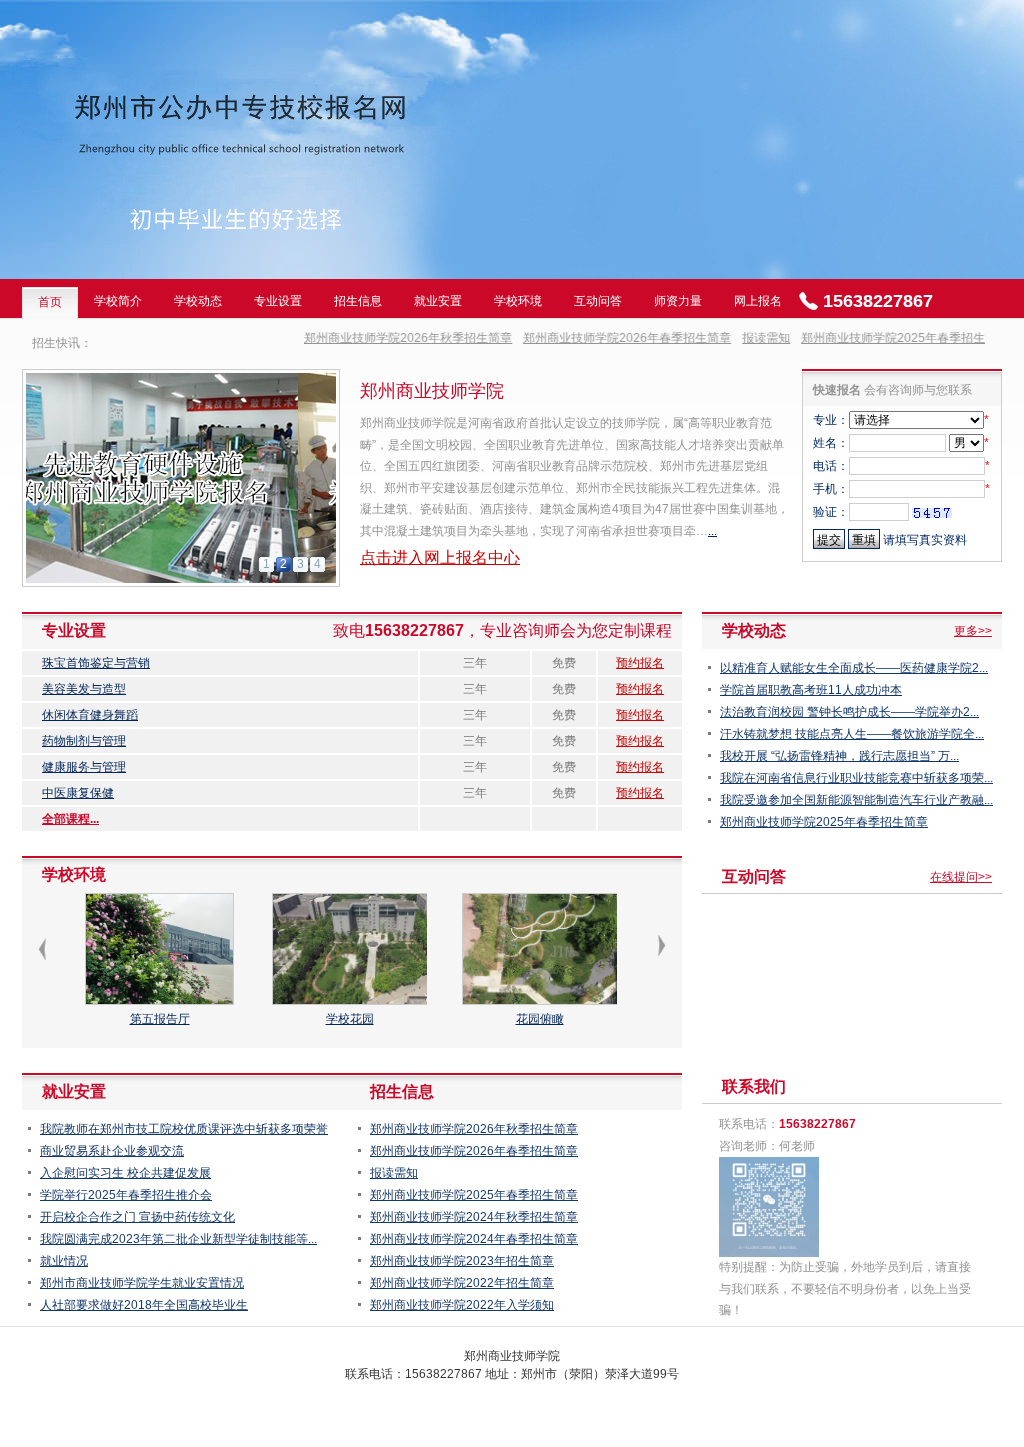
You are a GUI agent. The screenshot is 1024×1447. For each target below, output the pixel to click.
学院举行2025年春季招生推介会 (126, 1195)
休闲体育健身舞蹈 (90, 715)
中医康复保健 (78, 793)
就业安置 (438, 301)
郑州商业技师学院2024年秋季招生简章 (474, 1217)
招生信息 (358, 301)
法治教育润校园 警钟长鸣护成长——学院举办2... (849, 712)
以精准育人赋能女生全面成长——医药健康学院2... (854, 668)
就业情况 (64, 1261)
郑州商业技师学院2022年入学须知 (462, 1305)
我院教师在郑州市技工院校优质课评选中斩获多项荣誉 (184, 1129)
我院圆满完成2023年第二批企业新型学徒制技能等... (178, 1239)
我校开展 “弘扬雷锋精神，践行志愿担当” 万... (839, 756)
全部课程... (70, 819)
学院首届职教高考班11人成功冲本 (811, 690)
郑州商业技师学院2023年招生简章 (462, 1261)
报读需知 (736, 338)
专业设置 (278, 301)
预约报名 (640, 663)
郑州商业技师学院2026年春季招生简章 (597, 338)
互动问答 (598, 301)
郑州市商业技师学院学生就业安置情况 (142, 1283)
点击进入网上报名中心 (440, 557)
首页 (50, 302)
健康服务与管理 (84, 767)
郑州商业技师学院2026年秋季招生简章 (378, 338)
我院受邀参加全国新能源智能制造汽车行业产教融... (856, 800)
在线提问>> (961, 877)
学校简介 (118, 301)
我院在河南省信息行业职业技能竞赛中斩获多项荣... (856, 778)
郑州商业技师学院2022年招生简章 (462, 1283)
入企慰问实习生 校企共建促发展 (125, 1173)
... (712, 531)
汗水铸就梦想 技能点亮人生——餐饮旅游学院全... (852, 734)
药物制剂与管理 (84, 741)
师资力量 (678, 301)
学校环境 (518, 301)
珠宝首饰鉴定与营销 (96, 663)
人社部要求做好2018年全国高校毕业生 (144, 1305)
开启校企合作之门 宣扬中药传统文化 (137, 1217)
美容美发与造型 (84, 689)
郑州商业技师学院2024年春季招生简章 (474, 1239)
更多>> (973, 631)
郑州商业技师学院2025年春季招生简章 (875, 338)
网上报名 (758, 301)
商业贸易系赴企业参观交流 (112, 1151)
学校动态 (198, 301)
